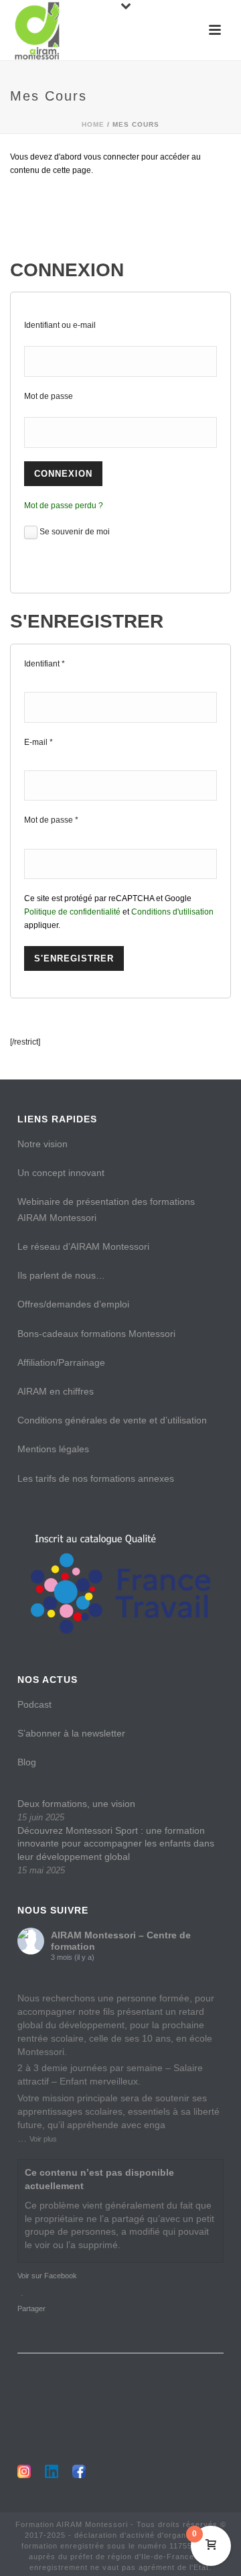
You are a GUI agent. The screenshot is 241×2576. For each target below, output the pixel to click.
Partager (31, 2308)
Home (93, 124)
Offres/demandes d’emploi (73, 1304)
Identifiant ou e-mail (60, 325)
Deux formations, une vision (76, 1804)
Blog (27, 1762)
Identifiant (45, 664)
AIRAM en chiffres (56, 1391)
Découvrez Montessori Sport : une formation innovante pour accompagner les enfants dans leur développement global (116, 1844)
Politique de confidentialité (72, 912)
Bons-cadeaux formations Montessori (96, 1334)
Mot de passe (49, 396)
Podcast (34, 1704)
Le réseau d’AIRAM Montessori (83, 1246)
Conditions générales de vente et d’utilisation (112, 1420)
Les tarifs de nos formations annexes (96, 1478)
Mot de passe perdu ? (64, 506)
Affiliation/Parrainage (61, 1362)
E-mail (38, 742)
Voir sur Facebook (47, 2276)
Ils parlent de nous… (61, 1275)
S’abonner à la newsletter (71, 1733)
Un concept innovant (61, 1173)
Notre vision (43, 1144)
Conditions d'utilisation (172, 912)
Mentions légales (53, 1449)
